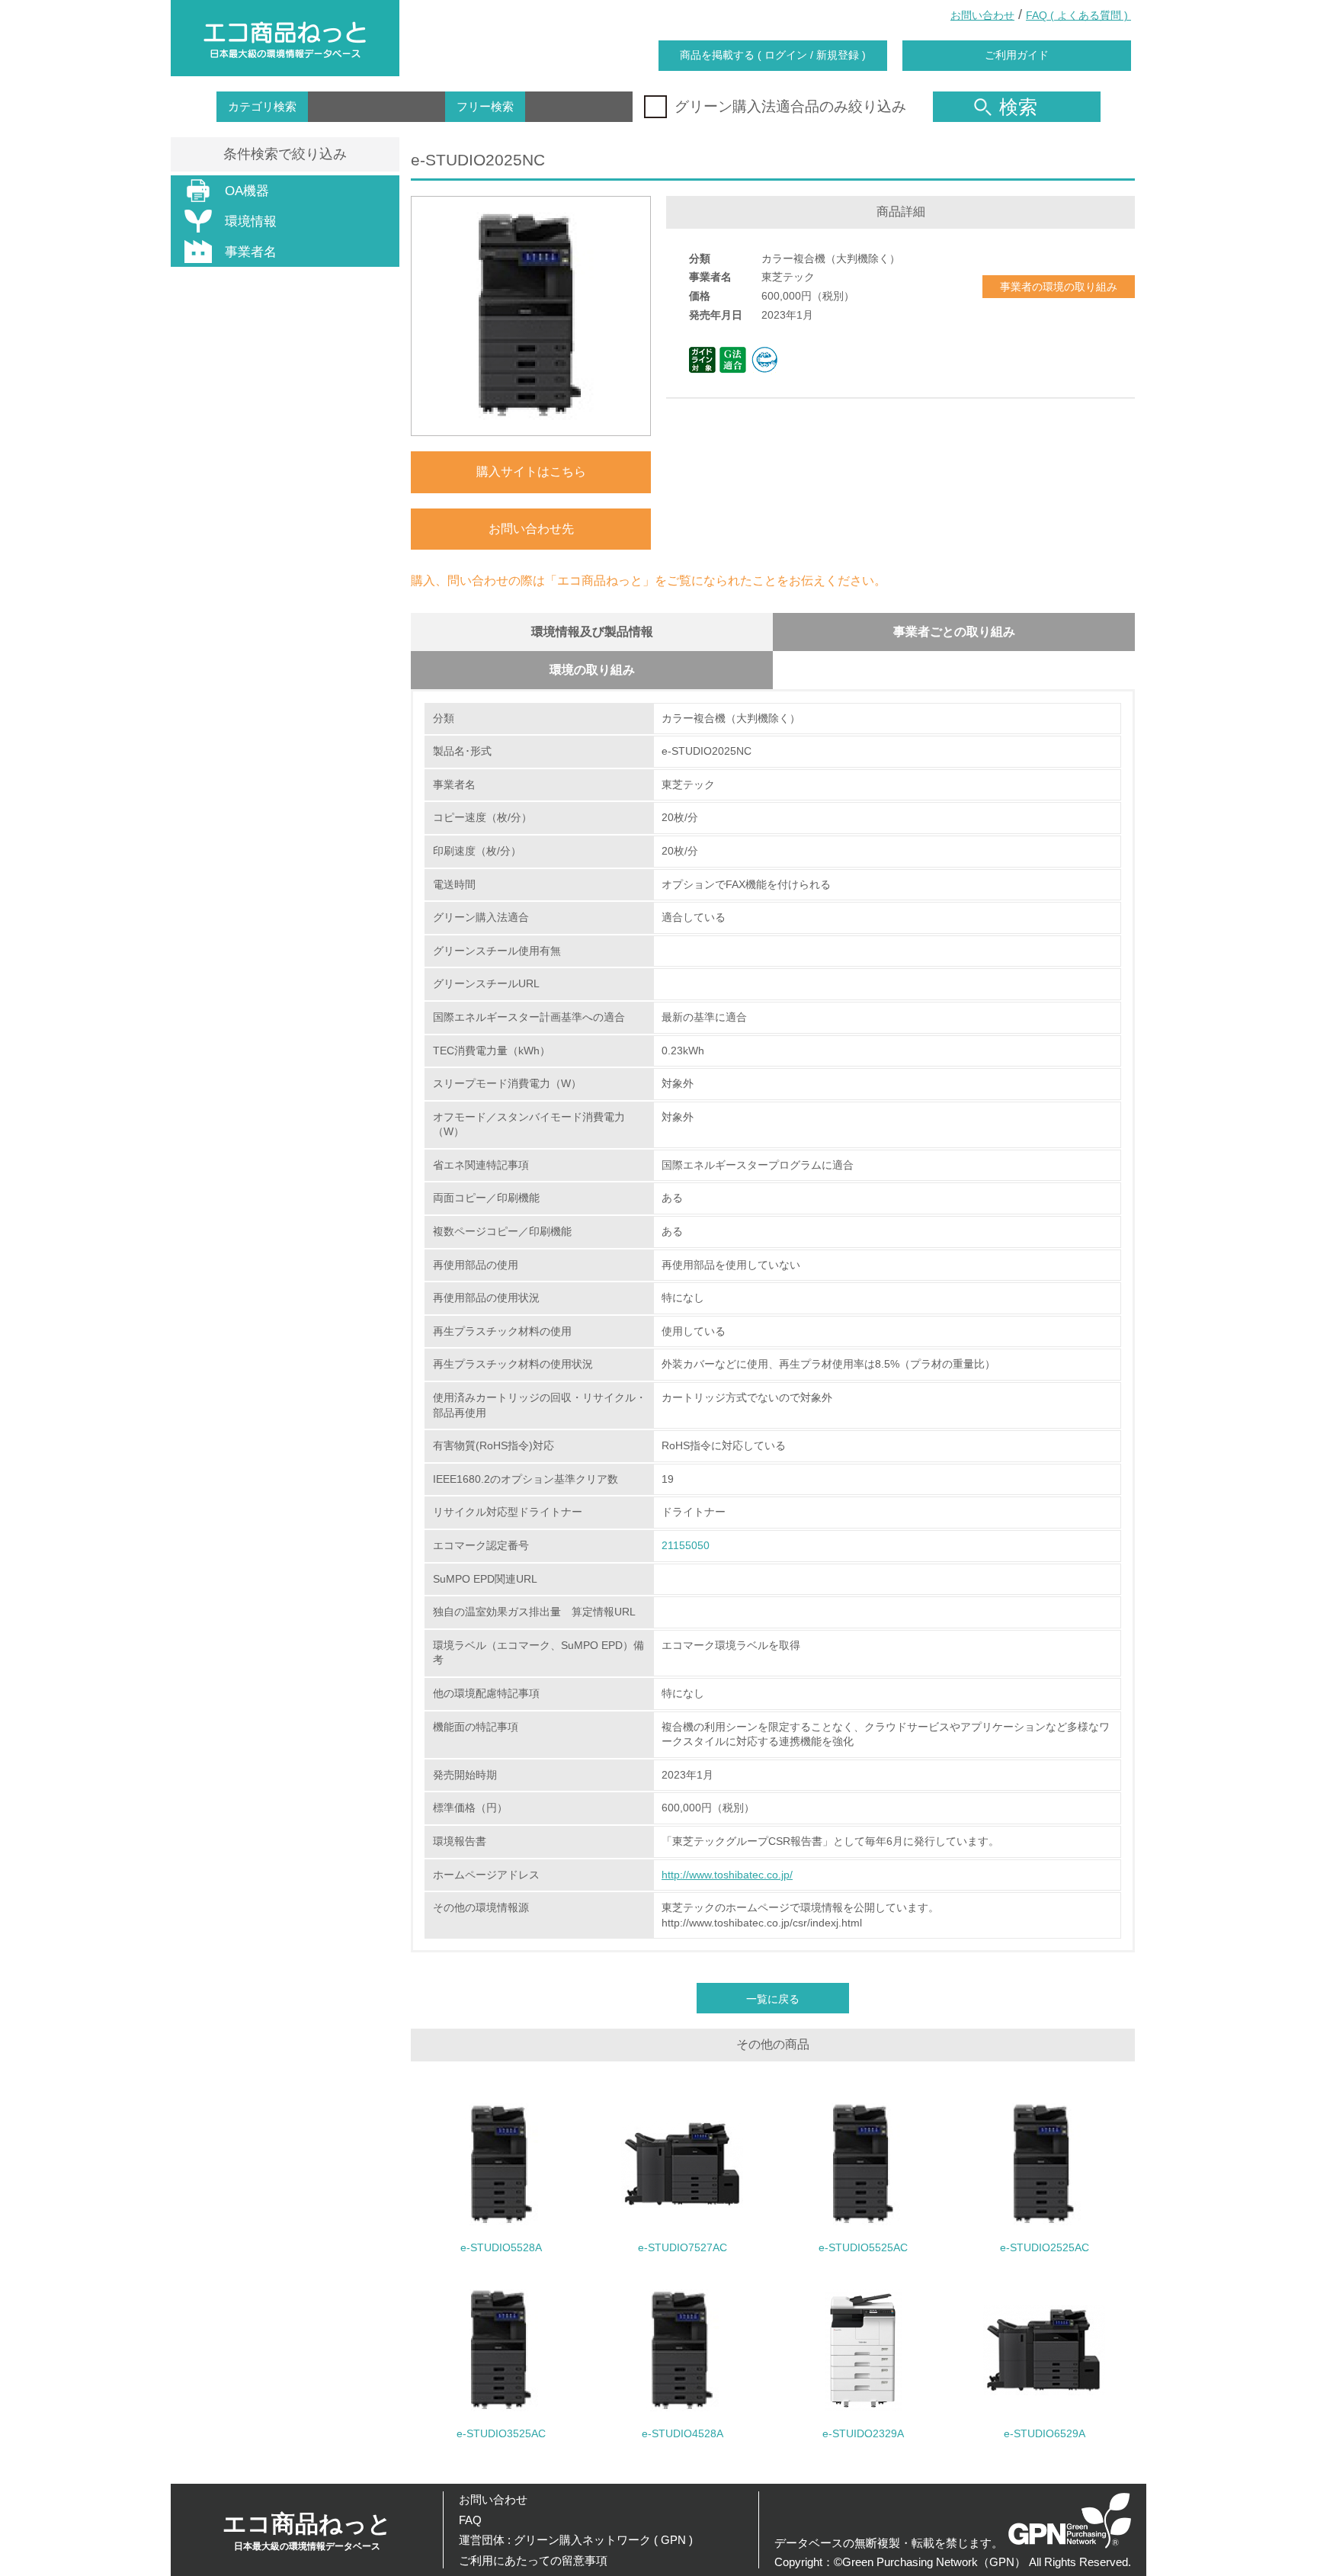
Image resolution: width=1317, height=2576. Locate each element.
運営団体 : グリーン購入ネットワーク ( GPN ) (576, 2540)
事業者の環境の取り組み (1059, 287)
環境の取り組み (592, 670)
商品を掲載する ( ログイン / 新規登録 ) (773, 55)
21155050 (686, 1545)
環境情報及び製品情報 (592, 632)
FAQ (470, 2520)
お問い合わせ (982, 15)
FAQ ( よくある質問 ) (1078, 15)
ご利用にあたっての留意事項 (533, 2560)
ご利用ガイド (1017, 55)
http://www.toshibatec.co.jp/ (727, 1875)
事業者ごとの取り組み (954, 632)
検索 (1018, 107)
